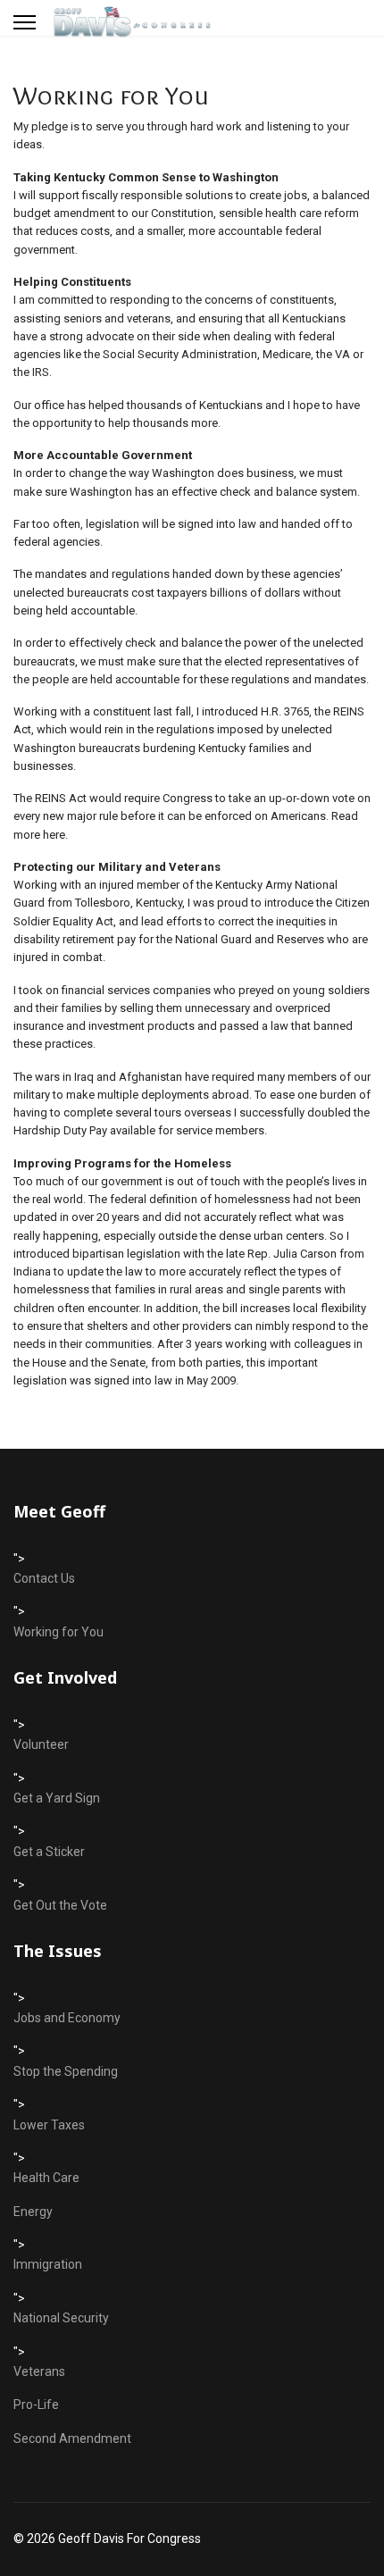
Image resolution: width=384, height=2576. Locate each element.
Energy (33, 2212)
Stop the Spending (66, 2071)
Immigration (48, 2264)
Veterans (39, 2371)
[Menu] (25, 22)
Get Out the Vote (60, 1905)
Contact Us (44, 1578)
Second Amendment (72, 2438)
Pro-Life (36, 2405)
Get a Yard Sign (57, 1798)
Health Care (46, 2178)
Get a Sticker (49, 1852)
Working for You (58, 1632)
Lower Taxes (49, 2125)
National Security (61, 2318)
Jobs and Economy (67, 2018)
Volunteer (41, 1744)
